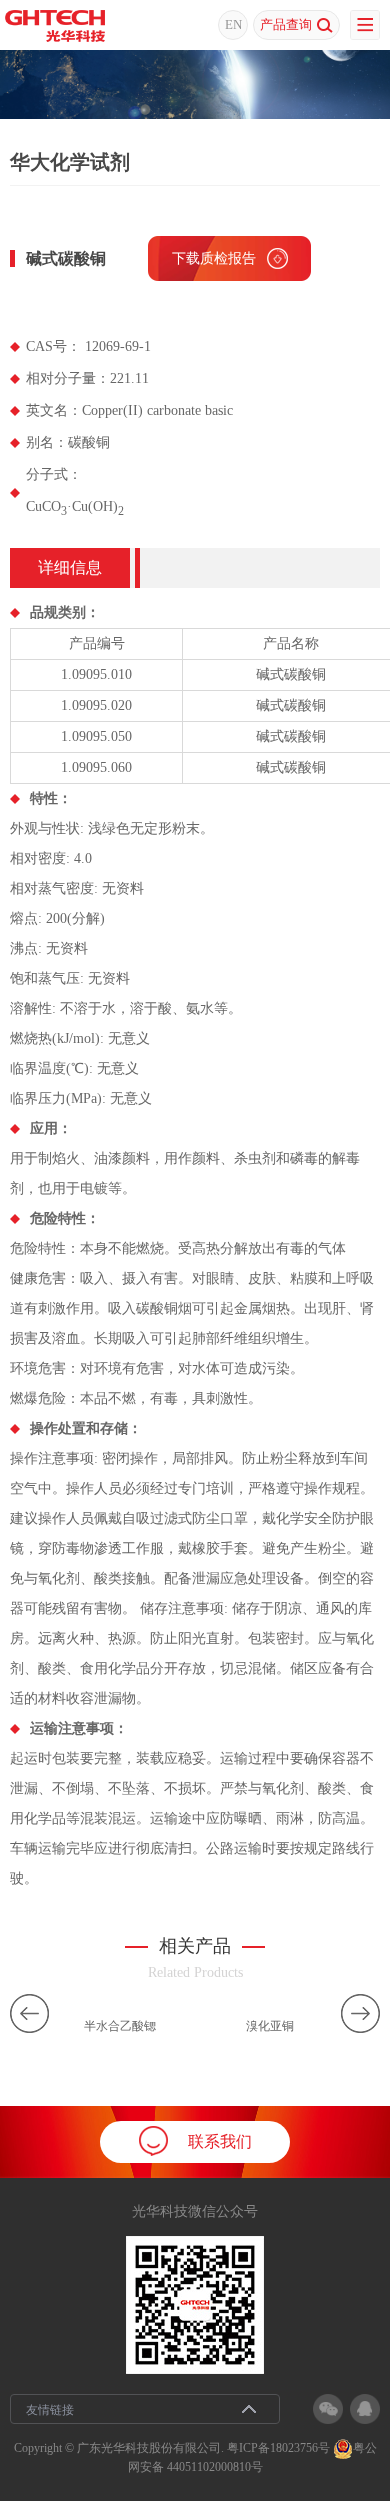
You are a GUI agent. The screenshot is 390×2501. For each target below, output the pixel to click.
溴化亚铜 (270, 2026)
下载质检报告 (214, 258)
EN (233, 24)
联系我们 (220, 2141)
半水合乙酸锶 (120, 2026)
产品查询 (286, 24)
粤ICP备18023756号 (278, 2448)
